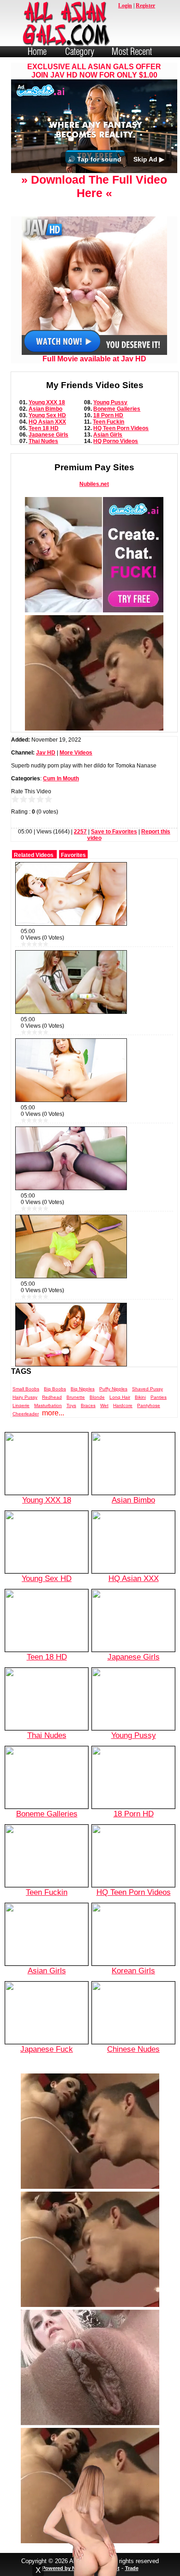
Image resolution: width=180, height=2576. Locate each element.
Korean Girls (133, 2002)
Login (125, 6)
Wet (104, 1437)
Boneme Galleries (117, 440)
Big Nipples (83, 1420)
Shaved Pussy (147, 1420)
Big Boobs (55, 1420)
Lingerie (21, 1437)
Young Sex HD (47, 446)
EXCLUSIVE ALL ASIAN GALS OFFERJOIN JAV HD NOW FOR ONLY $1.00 (94, 71)
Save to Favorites (114, 863)
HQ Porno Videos (116, 472)
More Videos (76, 784)
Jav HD (46, 784)
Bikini (140, 1429)
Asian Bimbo (45, 440)
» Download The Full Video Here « (94, 217)
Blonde (97, 1429)
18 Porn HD (108, 446)
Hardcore (123, 1437)
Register (145, 6)
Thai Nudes (43, 472)
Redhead (52, 1429)
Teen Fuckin (108, 453)
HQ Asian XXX (47, 453)
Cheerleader (26, 1445)
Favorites (73, 887)
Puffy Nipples (113, 1420)
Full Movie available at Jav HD (94, 390)
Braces (88, 1437)
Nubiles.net (94, 515)
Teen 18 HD (44, 459)
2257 (80, 863)
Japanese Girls (48, 466)
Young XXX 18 (47, 433)
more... (53, 1444)
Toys (71, 1437)
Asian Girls (108, 466)
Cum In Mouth (61, 810)
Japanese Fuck (47, 2080)
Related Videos (34, 887)
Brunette (76, 1429)
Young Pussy (110, 433)
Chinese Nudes (133, 2080)
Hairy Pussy (25, 1429)
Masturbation (48, 1437)
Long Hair (120, 1429)
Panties (159, 1429)
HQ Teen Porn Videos (121, 459)
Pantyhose (149, 1437)
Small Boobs (26, 1420)
